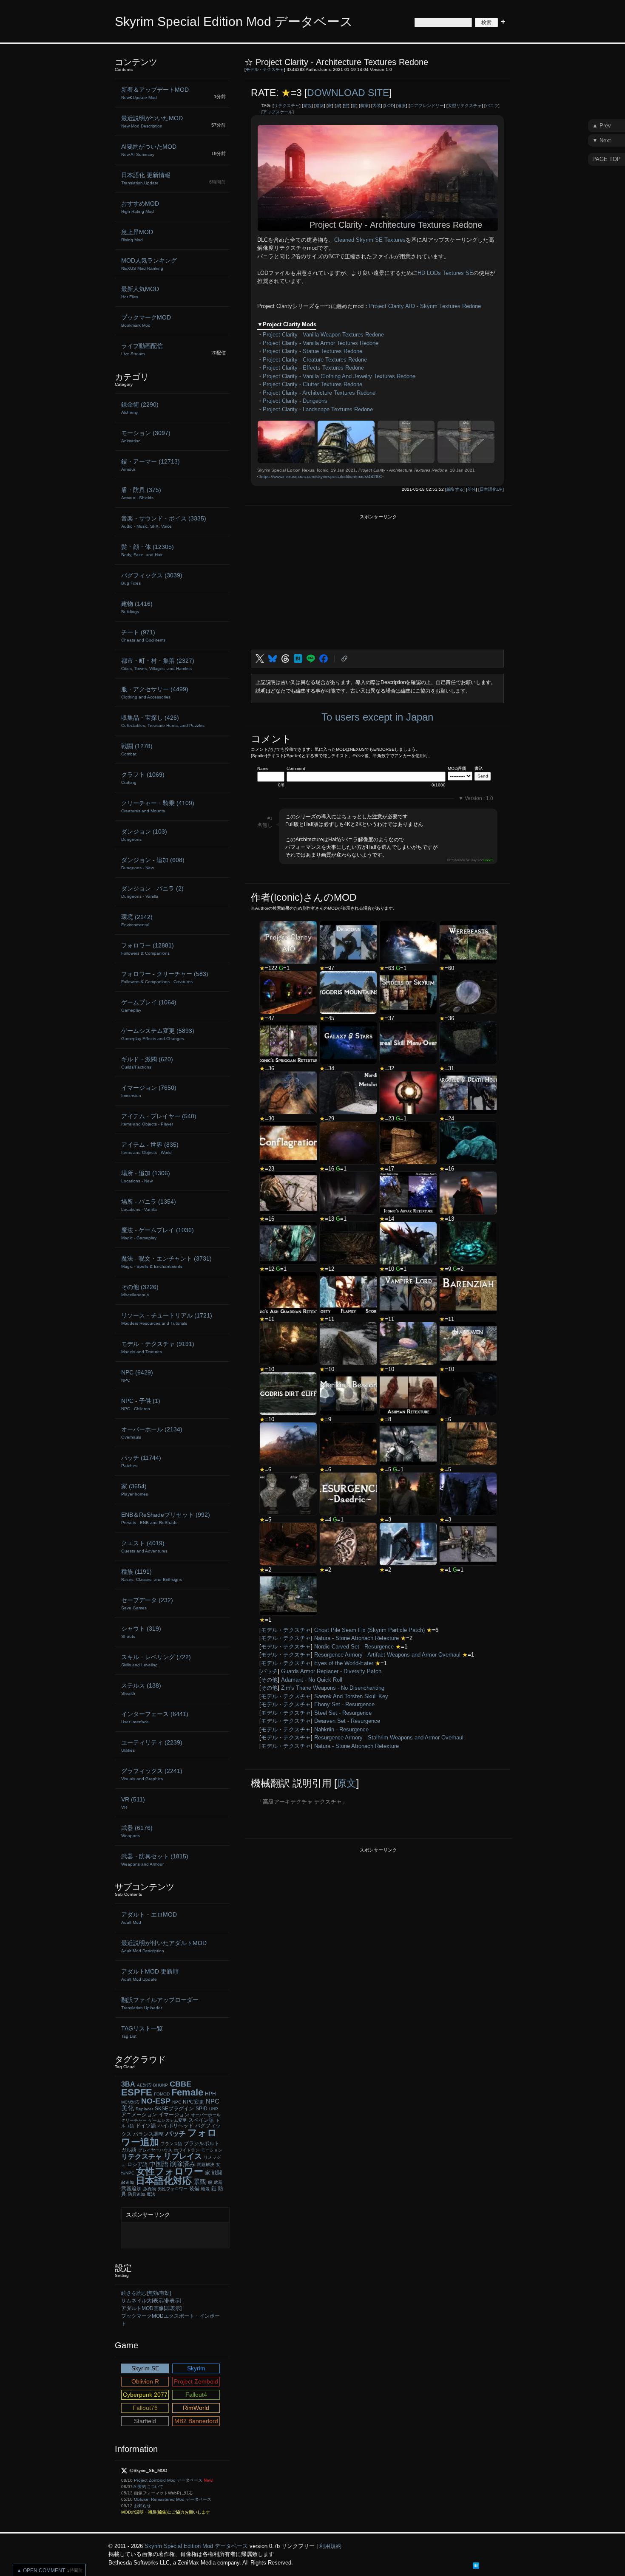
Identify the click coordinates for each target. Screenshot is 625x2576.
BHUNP (161, 2085)
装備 (194, 2189)
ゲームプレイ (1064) (149, 1006)
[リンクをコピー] (344, 659)
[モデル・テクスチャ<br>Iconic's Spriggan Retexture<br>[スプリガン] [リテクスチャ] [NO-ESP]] (288, 1043)
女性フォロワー (170, 2171)
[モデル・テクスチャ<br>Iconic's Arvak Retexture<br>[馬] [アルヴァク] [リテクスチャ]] (408, 1193)
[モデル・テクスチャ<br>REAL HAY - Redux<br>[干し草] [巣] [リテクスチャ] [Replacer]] (468, 1444)
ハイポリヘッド (176, 2126)
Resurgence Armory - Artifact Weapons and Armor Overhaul (387, 1655)
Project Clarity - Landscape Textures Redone (318, 409)
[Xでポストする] (260, 659)
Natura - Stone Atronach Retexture (357, 1638)
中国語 (159, 2164)
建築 (320, 106)
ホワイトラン (187, 2150)
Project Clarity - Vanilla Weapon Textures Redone (323, 335)
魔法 (151, 2194)
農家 (364, 106)
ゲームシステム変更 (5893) (158, 1034)
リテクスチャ (287, 106)
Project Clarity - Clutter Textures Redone (312, 384)
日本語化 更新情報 (146, 178)
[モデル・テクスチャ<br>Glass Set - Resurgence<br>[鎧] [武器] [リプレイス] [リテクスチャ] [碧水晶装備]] (288, 1243)
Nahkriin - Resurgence (341, 1729)
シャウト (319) (141, 1632)
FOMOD (162, 2094)
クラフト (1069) (143, 778)
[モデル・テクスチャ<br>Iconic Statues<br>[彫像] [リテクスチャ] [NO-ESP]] (288, 1093)
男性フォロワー (173, 2189)
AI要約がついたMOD (149, 150)
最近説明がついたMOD (152, 122)
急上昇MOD (137, 235)
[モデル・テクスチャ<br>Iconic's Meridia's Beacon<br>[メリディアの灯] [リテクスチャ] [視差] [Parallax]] (348, 1394)
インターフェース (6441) (155, 1717)
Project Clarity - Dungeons (295, 401)
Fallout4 (196, 2395)
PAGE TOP (607, 159)
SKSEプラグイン (174, 2109)
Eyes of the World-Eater (344, 1663)
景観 (307, 106)
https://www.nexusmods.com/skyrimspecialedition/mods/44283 (320, 476)
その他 (269, 1680)
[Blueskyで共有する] (273, 659)
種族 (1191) (152, 1575)
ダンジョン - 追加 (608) (153, 863)
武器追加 (131, 2189)
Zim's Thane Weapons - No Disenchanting (333, 1688)
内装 (377, 106)
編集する (455, 489)
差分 (472, 489)
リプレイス (183, 2156)
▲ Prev (602, 126)
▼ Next (602, 140)
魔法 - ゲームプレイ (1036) (158, 1233)
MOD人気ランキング (149, 264)
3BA (128, 2084)
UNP (214, 2109)
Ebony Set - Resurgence (344, 1704)
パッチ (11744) (141, 1461)
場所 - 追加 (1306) (146, 1176)
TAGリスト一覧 (142, 2032)
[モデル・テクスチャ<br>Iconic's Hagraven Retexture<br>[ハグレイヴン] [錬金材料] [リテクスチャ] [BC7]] (468, 1343)
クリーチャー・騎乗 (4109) (158, 806)
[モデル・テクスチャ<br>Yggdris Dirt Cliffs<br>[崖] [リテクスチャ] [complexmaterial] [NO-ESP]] (288, 1394)
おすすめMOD (140, 207)
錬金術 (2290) (140, 408)
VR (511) (133, 1803)
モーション (212, 2150)
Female (187, 2092)
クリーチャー (134, 2120)
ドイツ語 (146, 2126)
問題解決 (206, 2165)
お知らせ (142, 2506)
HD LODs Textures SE (445, 273)
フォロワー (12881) (148, 949)
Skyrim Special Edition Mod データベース (234, 21)
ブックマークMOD (146, 321)
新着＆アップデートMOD (155, 93)
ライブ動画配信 (142, 349)
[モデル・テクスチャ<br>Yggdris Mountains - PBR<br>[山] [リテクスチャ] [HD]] (348, 993)
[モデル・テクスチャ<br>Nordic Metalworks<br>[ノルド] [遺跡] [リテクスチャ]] (348, 1093)
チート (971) (143, 636)
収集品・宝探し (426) (163, 721)
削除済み (183, 2164)
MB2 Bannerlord (196, 2421)
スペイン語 (201, 2120)
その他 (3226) (140, 1290)
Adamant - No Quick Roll (312, 1680)
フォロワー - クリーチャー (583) (165, 977)
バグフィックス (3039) (152, 579)
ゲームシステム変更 (168, 2120)
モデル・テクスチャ (265, 69)
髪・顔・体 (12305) (148, 550)
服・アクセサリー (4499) (155, 693)
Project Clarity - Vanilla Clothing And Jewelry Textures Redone (339, 376)
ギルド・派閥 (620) (147, 1063)
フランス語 (171, 2144)
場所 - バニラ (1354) (149, 1205)
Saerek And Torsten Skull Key (351, 1696)
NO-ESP (156, 2101)
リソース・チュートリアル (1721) (167, 1319)
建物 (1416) (137, 607)
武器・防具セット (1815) (155, 1860)
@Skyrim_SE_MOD (148, 2470)
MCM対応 (130, 2102)
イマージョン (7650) (149, 1091)
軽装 (205, 2189)
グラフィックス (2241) (152, 1774)
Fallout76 (145, 2408)
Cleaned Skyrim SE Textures (370, 240)
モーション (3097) (146, 436)
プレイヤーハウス (155, 2150)
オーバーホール (206, 2115)
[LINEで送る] (311, 659)
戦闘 (217, 2173)
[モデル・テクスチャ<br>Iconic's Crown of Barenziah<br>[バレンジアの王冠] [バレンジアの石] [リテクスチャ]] (468, 1293)
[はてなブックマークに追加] (298, 659)
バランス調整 (148, 2134)
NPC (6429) (137, 1376)
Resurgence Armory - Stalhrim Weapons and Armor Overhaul (389, 1738)
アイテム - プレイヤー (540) (159, 1120)
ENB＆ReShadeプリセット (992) (166, 1518)
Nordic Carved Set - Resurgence (354, 1647)
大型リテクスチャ (465, 106)
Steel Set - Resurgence (343, 1713)
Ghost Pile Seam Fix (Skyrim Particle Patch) (369, 1630)
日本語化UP (491, 489)
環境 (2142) (137, 920)
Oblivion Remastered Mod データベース (173, 2499)
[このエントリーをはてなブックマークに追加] (476, 2565)
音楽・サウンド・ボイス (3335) (164, 522)
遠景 (402, 106)
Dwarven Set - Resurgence (347, 1721)
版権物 (150, 2189)
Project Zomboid (196, 2381)
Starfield (145, 2421)
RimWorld (196, 2408)
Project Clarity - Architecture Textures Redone (319, 393)
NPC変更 (193, 2102)
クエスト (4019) (144, 1547)
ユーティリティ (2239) (152, 1746)
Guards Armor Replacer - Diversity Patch (331, 1671)
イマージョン (174, 2115)
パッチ (269, 1671)
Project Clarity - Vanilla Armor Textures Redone (321, 343)
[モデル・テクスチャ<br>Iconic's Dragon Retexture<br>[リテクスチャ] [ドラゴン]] (348, 942)
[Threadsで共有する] (285, 659)
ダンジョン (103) (144, 835)
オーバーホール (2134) (152, 1433)
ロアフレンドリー (427, 106)
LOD (389, 106)
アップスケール (278, 112)
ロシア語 (137, 2164)
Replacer (144, 2109)
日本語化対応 (164, 2181)
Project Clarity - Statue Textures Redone (312, 351)
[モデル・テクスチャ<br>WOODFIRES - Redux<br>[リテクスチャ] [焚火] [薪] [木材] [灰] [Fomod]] (288, 1343)
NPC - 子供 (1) (141, 1404)
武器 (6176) (137, 1831)
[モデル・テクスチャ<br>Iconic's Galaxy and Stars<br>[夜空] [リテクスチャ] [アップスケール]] (348, 1043)
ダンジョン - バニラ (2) (152, 892)
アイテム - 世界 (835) (150, 1148)
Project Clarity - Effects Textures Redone (313, 368)
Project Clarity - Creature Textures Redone (315, 360)
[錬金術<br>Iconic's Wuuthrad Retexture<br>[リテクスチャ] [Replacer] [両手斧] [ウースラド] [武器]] (408, 1544)
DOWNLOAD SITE (348, 93)
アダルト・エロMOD (149, 1918)
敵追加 (128, 2182)
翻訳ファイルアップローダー (160, 2003)
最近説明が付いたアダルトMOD (164, 1946)
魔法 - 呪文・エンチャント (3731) (166, 1262)
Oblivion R (145, 2381)
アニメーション (139, 2115)
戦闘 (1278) (137, 749)
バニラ (492, 106)
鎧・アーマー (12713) (151, 465)
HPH (210, 2094)
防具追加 (136, 2194)
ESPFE (137, 2092)
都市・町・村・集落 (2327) (158, 664)
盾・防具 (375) (141, 493)
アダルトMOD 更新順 (150, 1975)
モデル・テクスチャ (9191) (158, 1347)
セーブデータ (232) (147, 1603)
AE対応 (144, 2085)
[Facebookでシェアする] (324, 659)
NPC (177, 2102)
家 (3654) (135, 1490)
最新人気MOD (140, 292)
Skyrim (196, 2368)
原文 (347, 1783)
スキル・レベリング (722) (156, 1660)
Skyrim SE (145, 2368)
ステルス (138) (141, 1689)
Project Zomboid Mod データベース (168, 2480)
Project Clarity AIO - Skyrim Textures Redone (425, 306)
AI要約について (148, 2487)
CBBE (180, 2084)
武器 (218, 2182)
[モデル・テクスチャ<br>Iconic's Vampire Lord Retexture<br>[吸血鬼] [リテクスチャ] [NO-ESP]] (408, 1293)
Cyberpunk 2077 (145, 2395)
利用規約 (330, 2546)
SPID (202, 2109)
